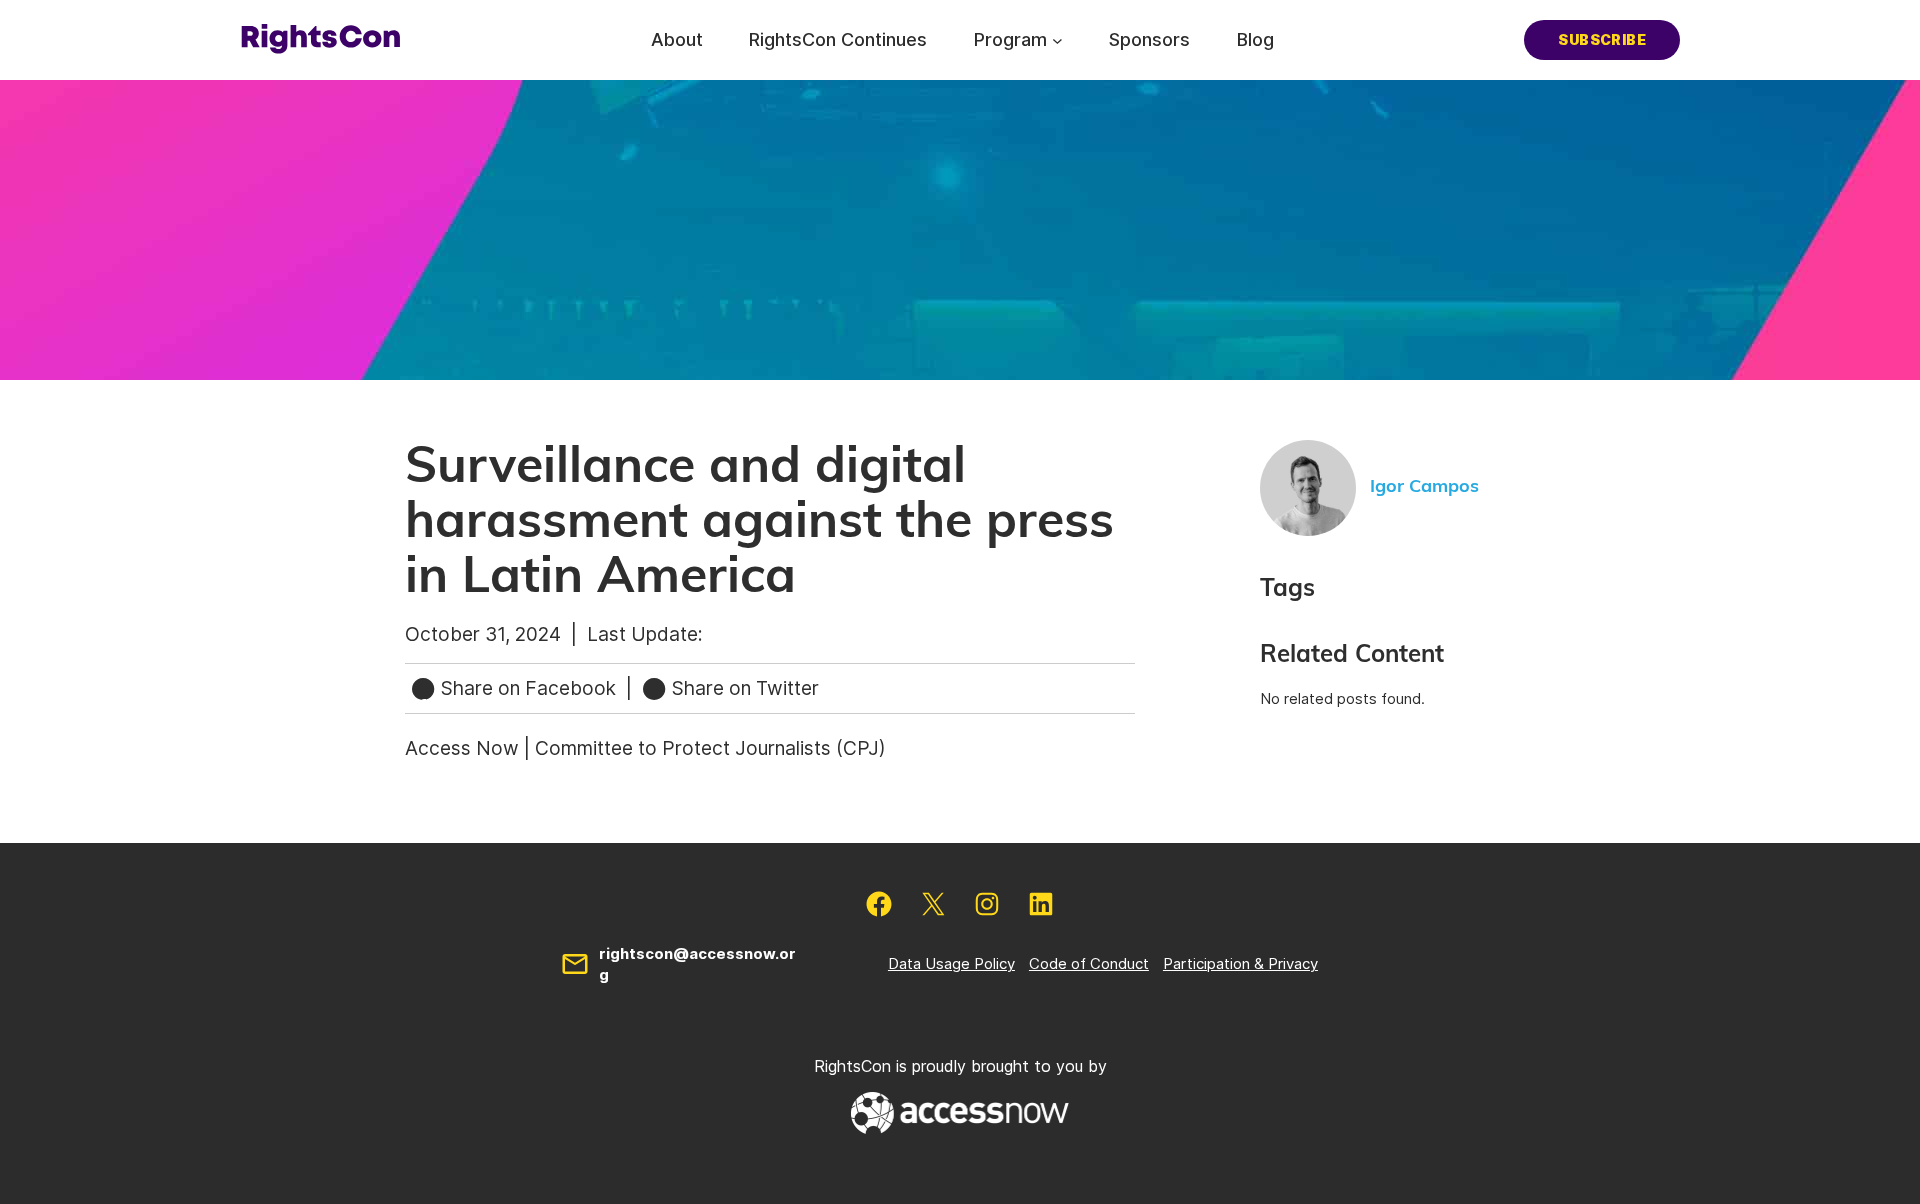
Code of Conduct (1089, 963)
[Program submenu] (1057, 39)
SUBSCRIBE (1602, 39)
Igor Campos (1424, 487)
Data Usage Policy (951, 963)
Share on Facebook (528, 688)
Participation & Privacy (1240, 963)
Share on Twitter (743, 688)
